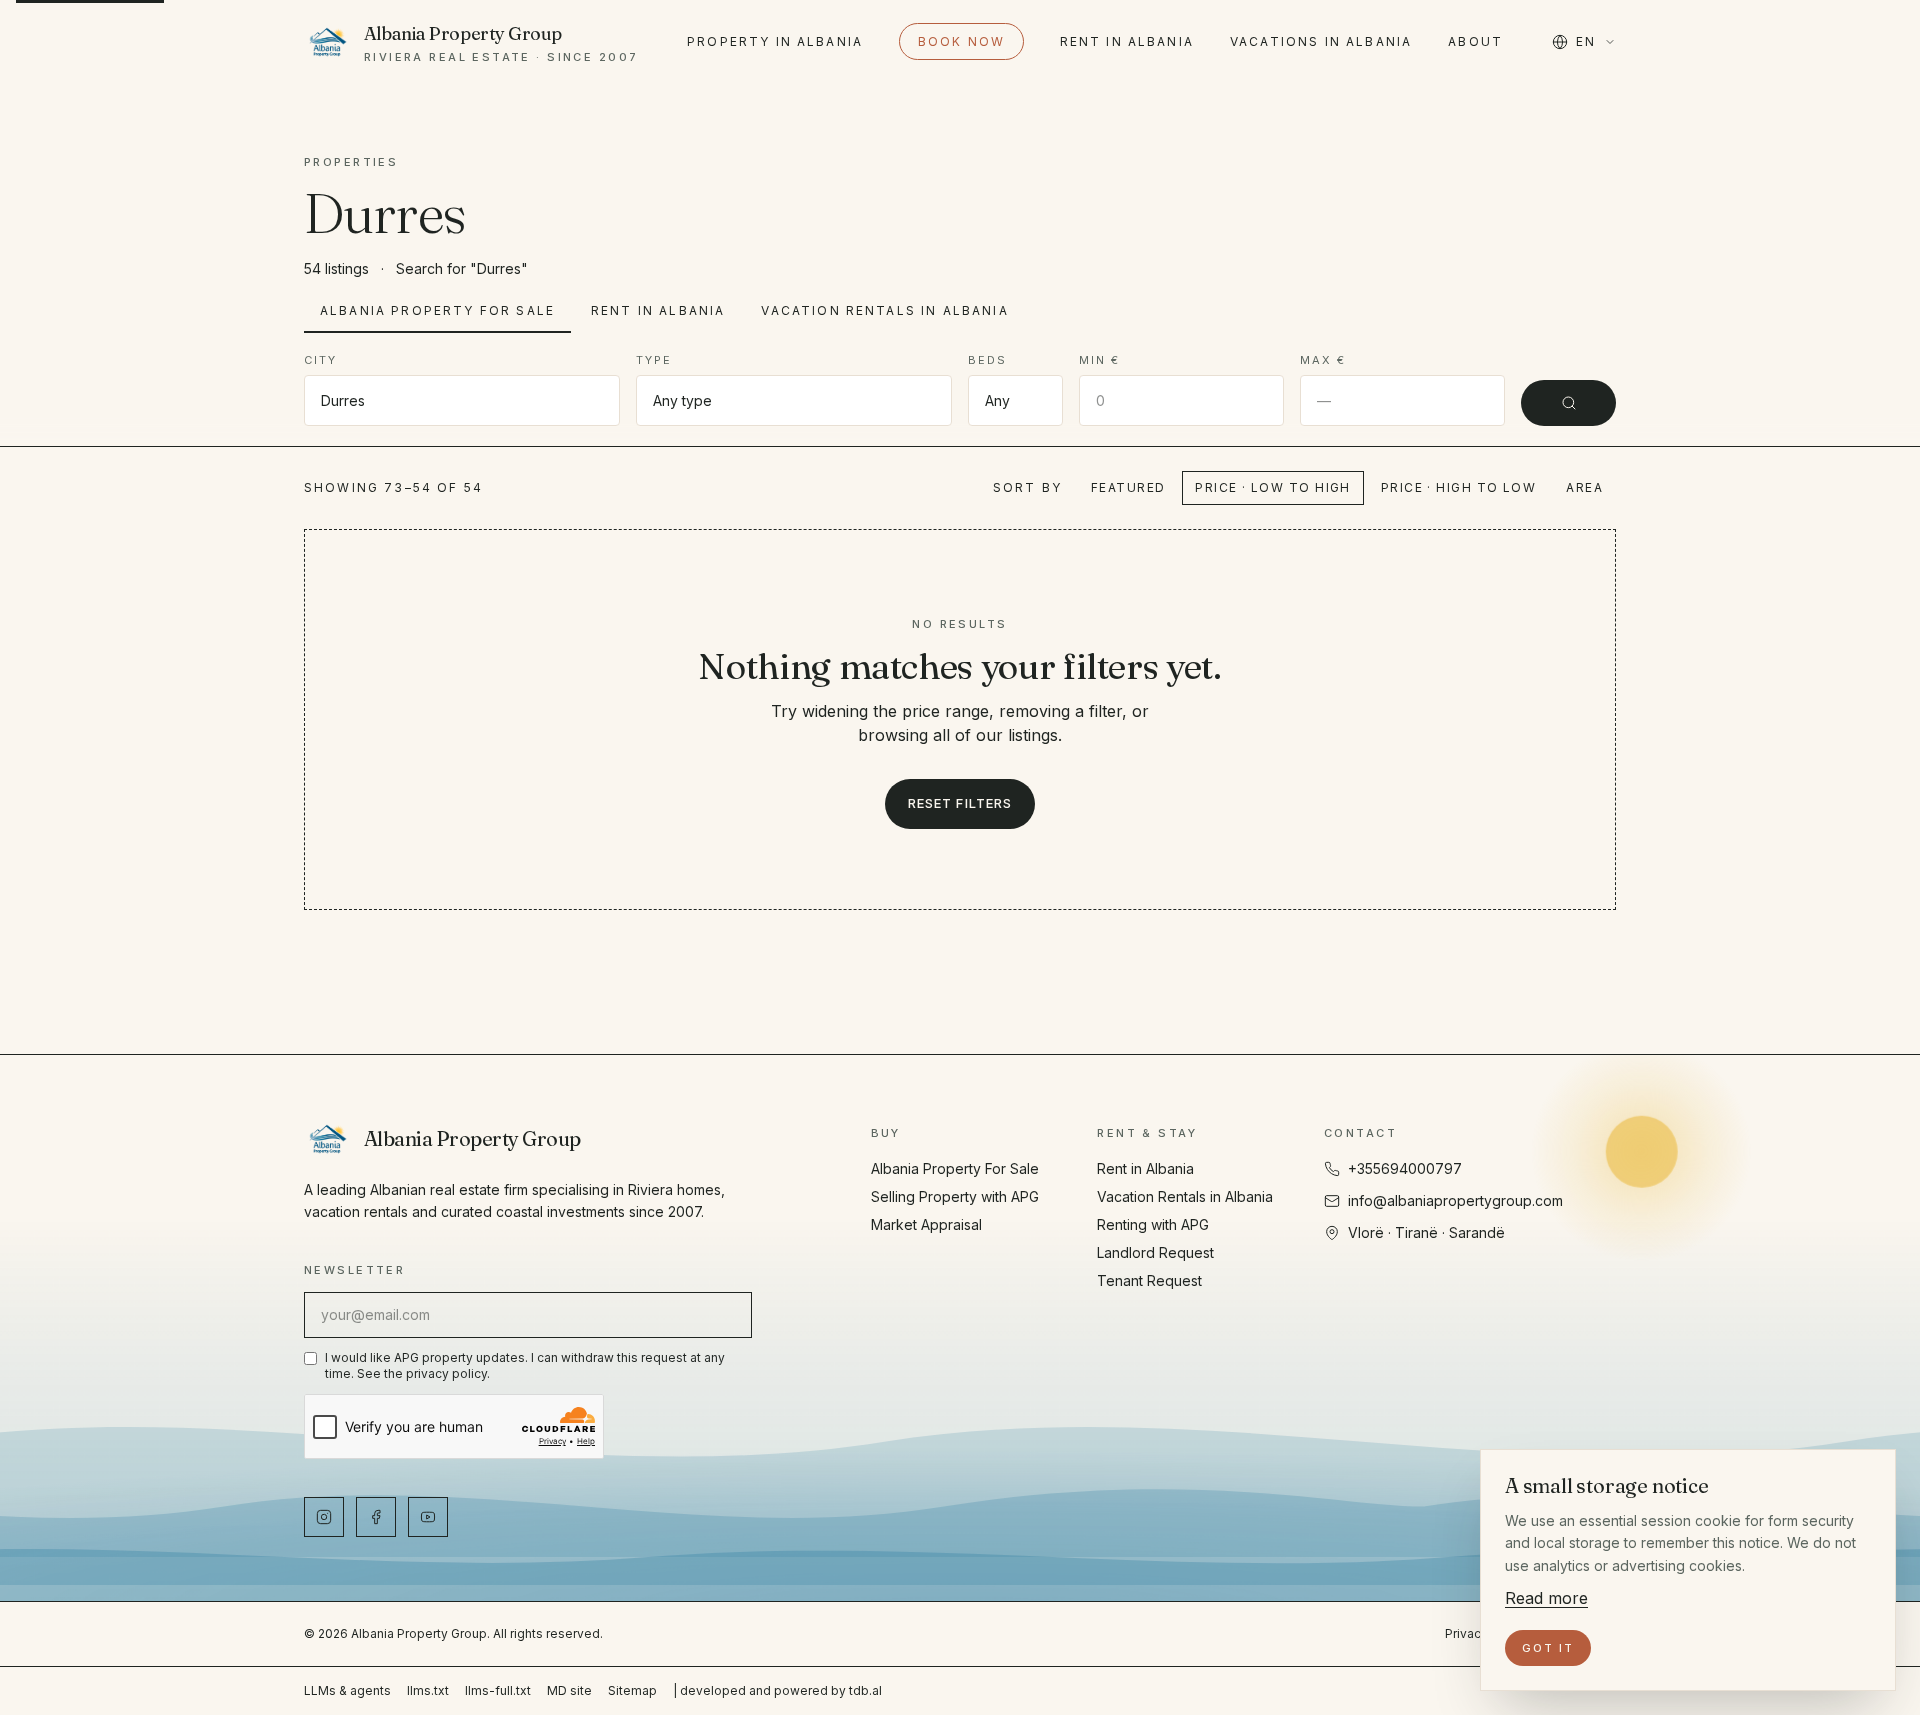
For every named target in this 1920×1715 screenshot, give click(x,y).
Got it (1548, 1648)
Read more (1546, 1598)
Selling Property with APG (955, 1196)
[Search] (1568, 403)
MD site (569, 1690)
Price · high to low (1458, 487)
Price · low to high (1272, 487)
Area (1584, 487)
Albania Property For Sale (437, 310)
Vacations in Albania (1321, 41)
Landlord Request (1155, 1252)
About (1475, 41)
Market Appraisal (926, 1224)
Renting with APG (1153, 1224)
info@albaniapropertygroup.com (1455, 1200)
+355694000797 (1405, 1168)
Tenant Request (1149, 1280)
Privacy (1466, 1633)
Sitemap (632, 1690)
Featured (1128, 487)
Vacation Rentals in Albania (884, 310)
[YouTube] (428, 1517)
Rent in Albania (1127, 41)
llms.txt (428, 1690)
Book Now (961, 41)
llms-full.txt (498, 1690)
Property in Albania (775, 41)
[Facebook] (376, 1517)
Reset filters (960, 803)
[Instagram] (324, 1517)
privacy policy (446, 1373)
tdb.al (865, 1690)
